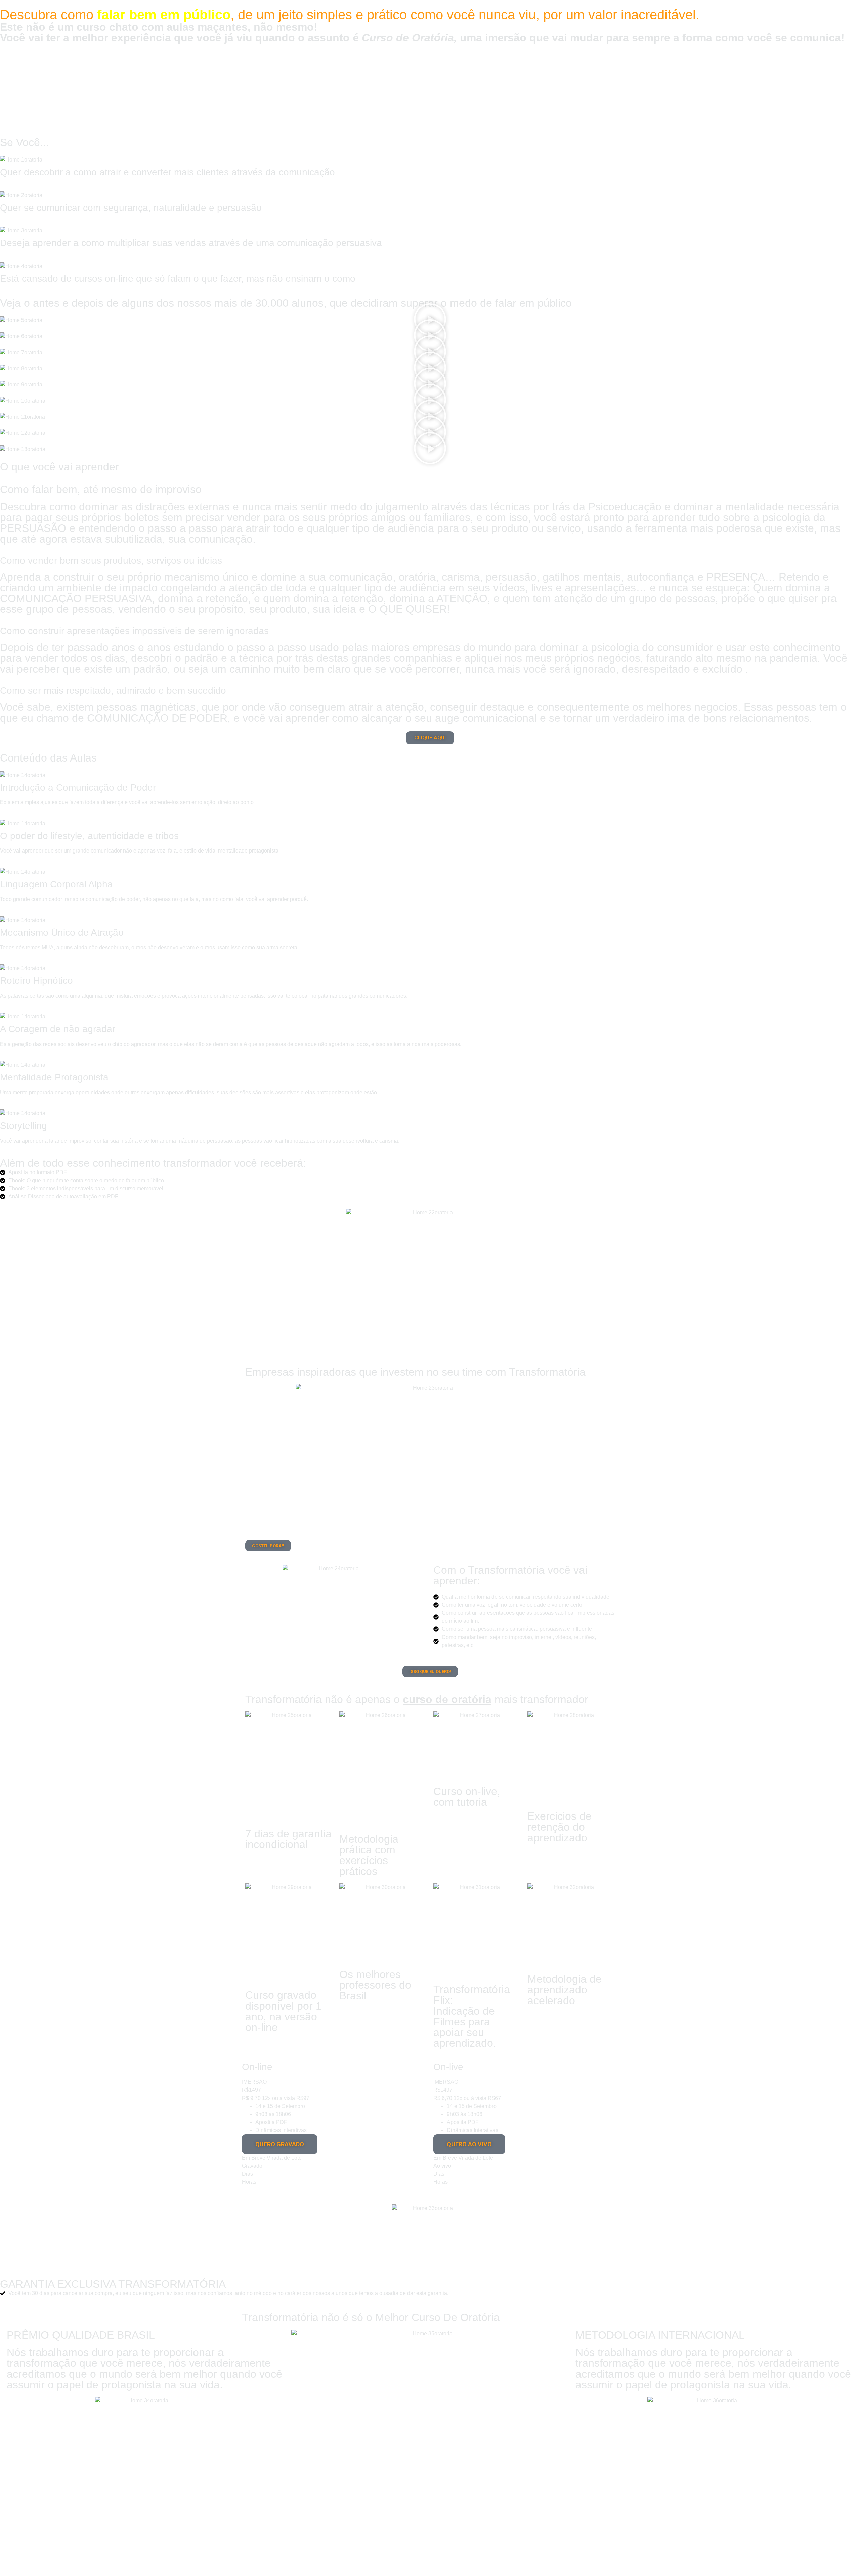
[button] (430, 449)
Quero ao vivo (469, 2144)
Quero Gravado (280, 2144)
